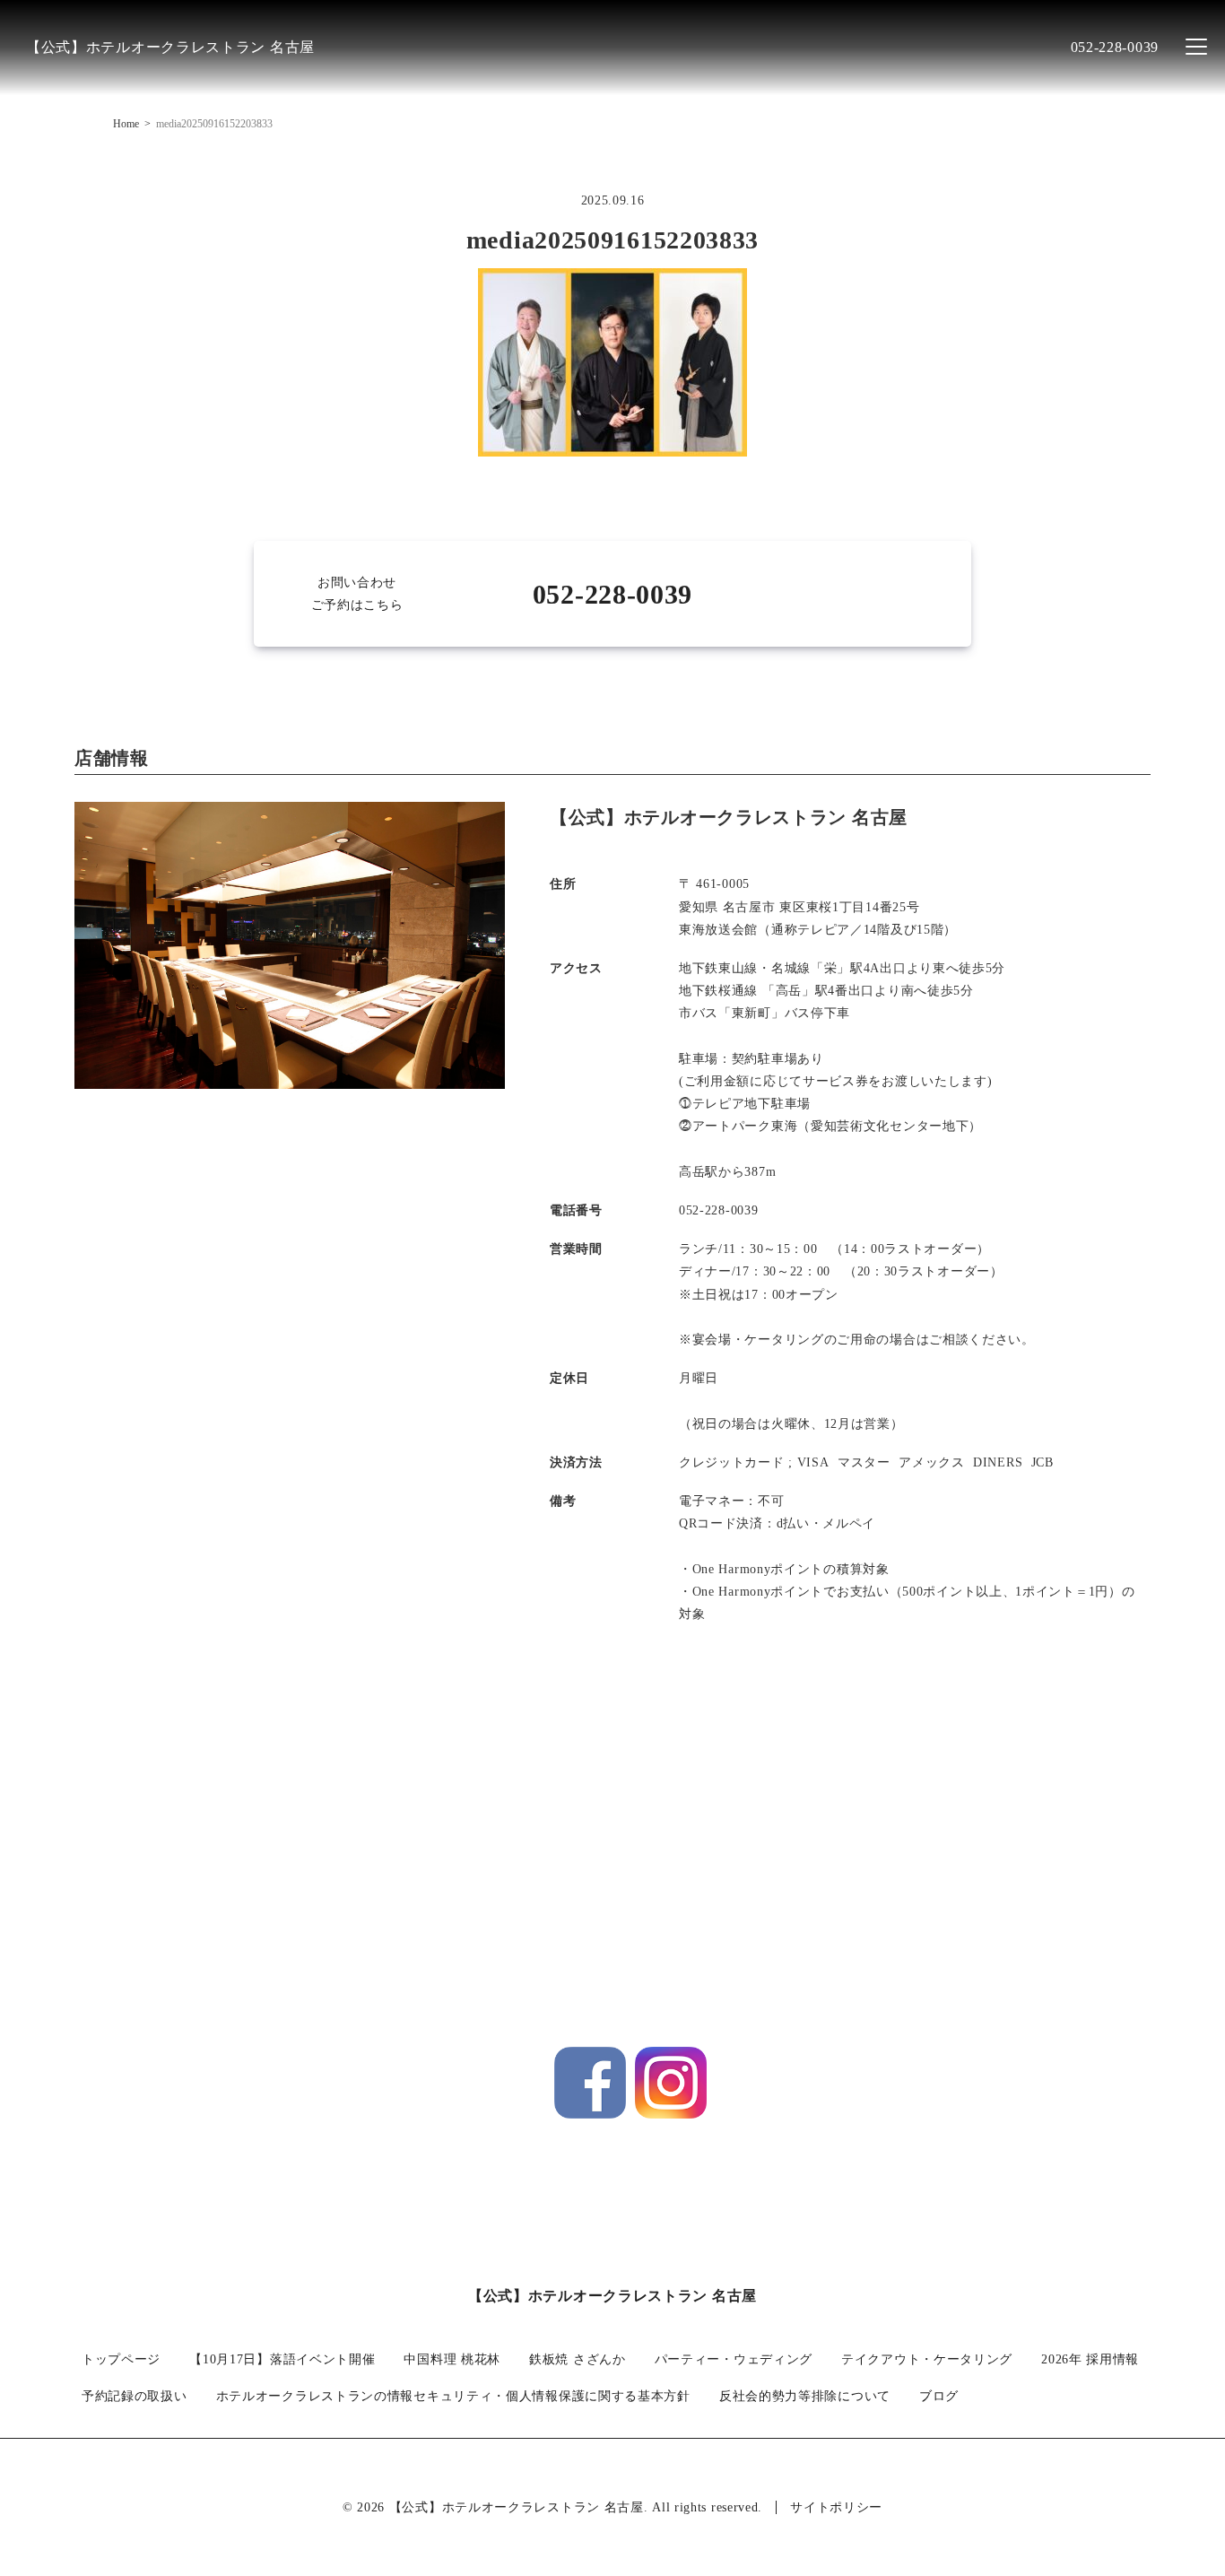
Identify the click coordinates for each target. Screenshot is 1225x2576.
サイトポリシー (836, 2507)
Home (126, 124)
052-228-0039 (1115, 47)
